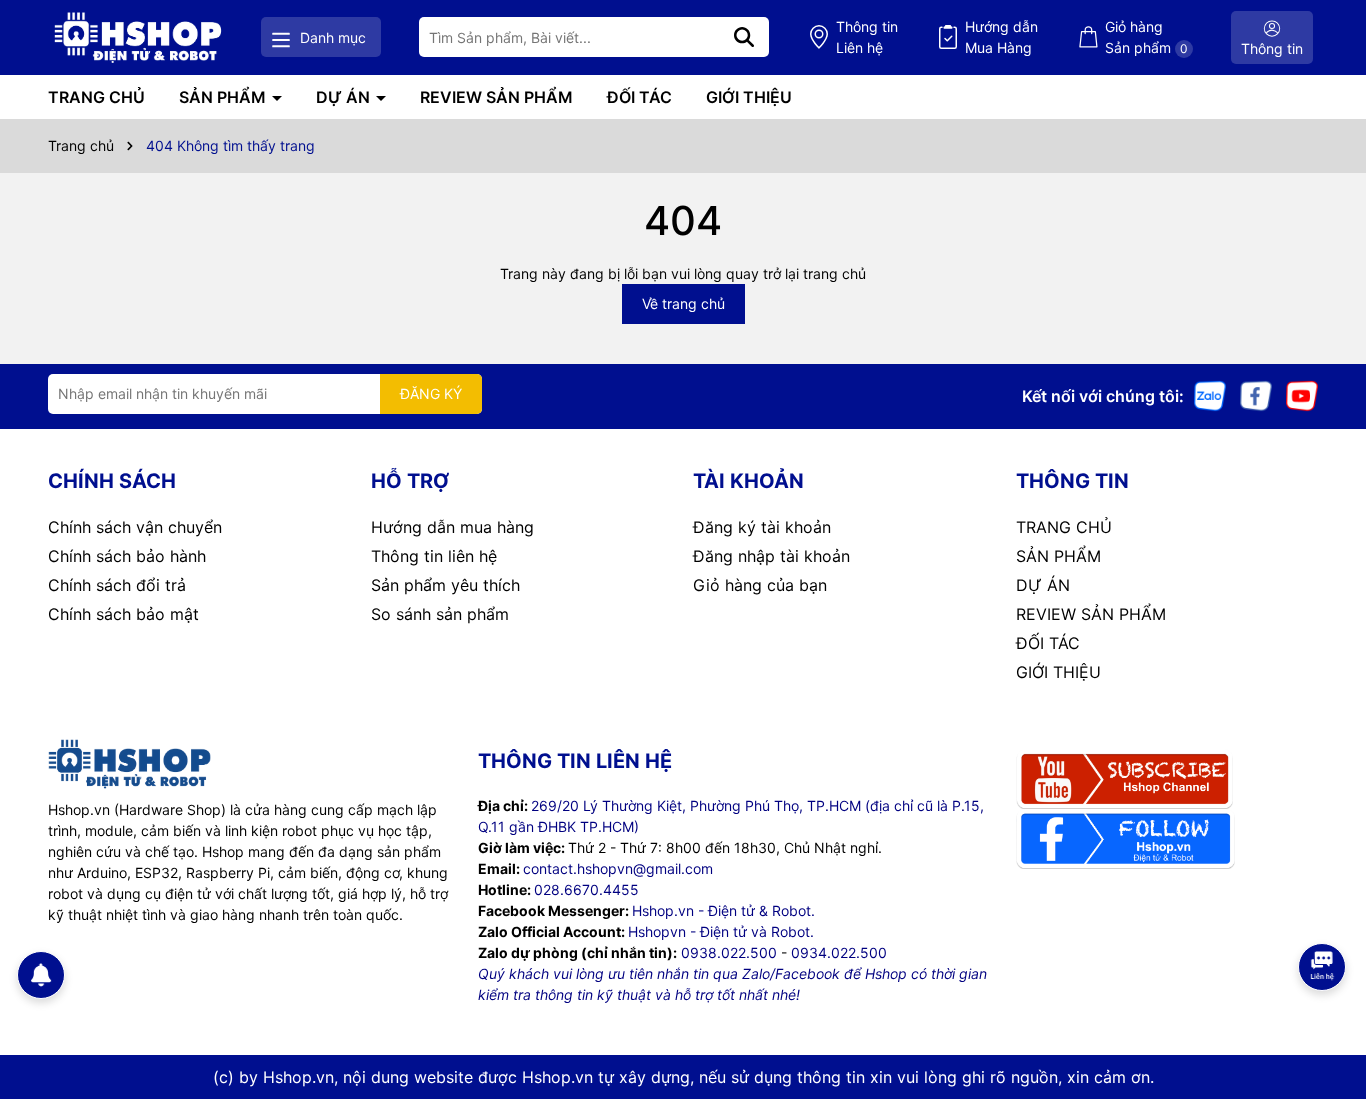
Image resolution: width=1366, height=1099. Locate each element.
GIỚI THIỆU (749, 97)
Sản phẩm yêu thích (445, 585)
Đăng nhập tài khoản (771, 556)
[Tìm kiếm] (744, 37)
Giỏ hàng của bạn (760, 585)
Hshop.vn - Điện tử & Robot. (723, 910)
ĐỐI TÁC (639, 97)
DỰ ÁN (345, 97)
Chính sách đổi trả (117, 585)
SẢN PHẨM (224, 97)
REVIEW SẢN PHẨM (496, 97)
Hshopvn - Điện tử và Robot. (721, 931)
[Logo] (138, 37)
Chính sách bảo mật (123, 614)
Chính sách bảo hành (127, 556)
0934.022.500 (839, 952)
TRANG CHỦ (96, 97)
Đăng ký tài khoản (762, 527)
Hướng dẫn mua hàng (452, 527)
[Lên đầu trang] (1323, 1019)
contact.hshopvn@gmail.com (618, 868)
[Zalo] (1210, 394)
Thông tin (867, 37)
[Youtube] (1302, 394)
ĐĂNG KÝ (431, 393)
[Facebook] (1256, 394)
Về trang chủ (683, 303)
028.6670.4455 (586, 889)
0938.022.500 (729, 952)
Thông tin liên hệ (434, 556)
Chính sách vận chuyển (135, 527)
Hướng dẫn (1001, 37)
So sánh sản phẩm (440, 614)
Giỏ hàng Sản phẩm (1146, 37)
